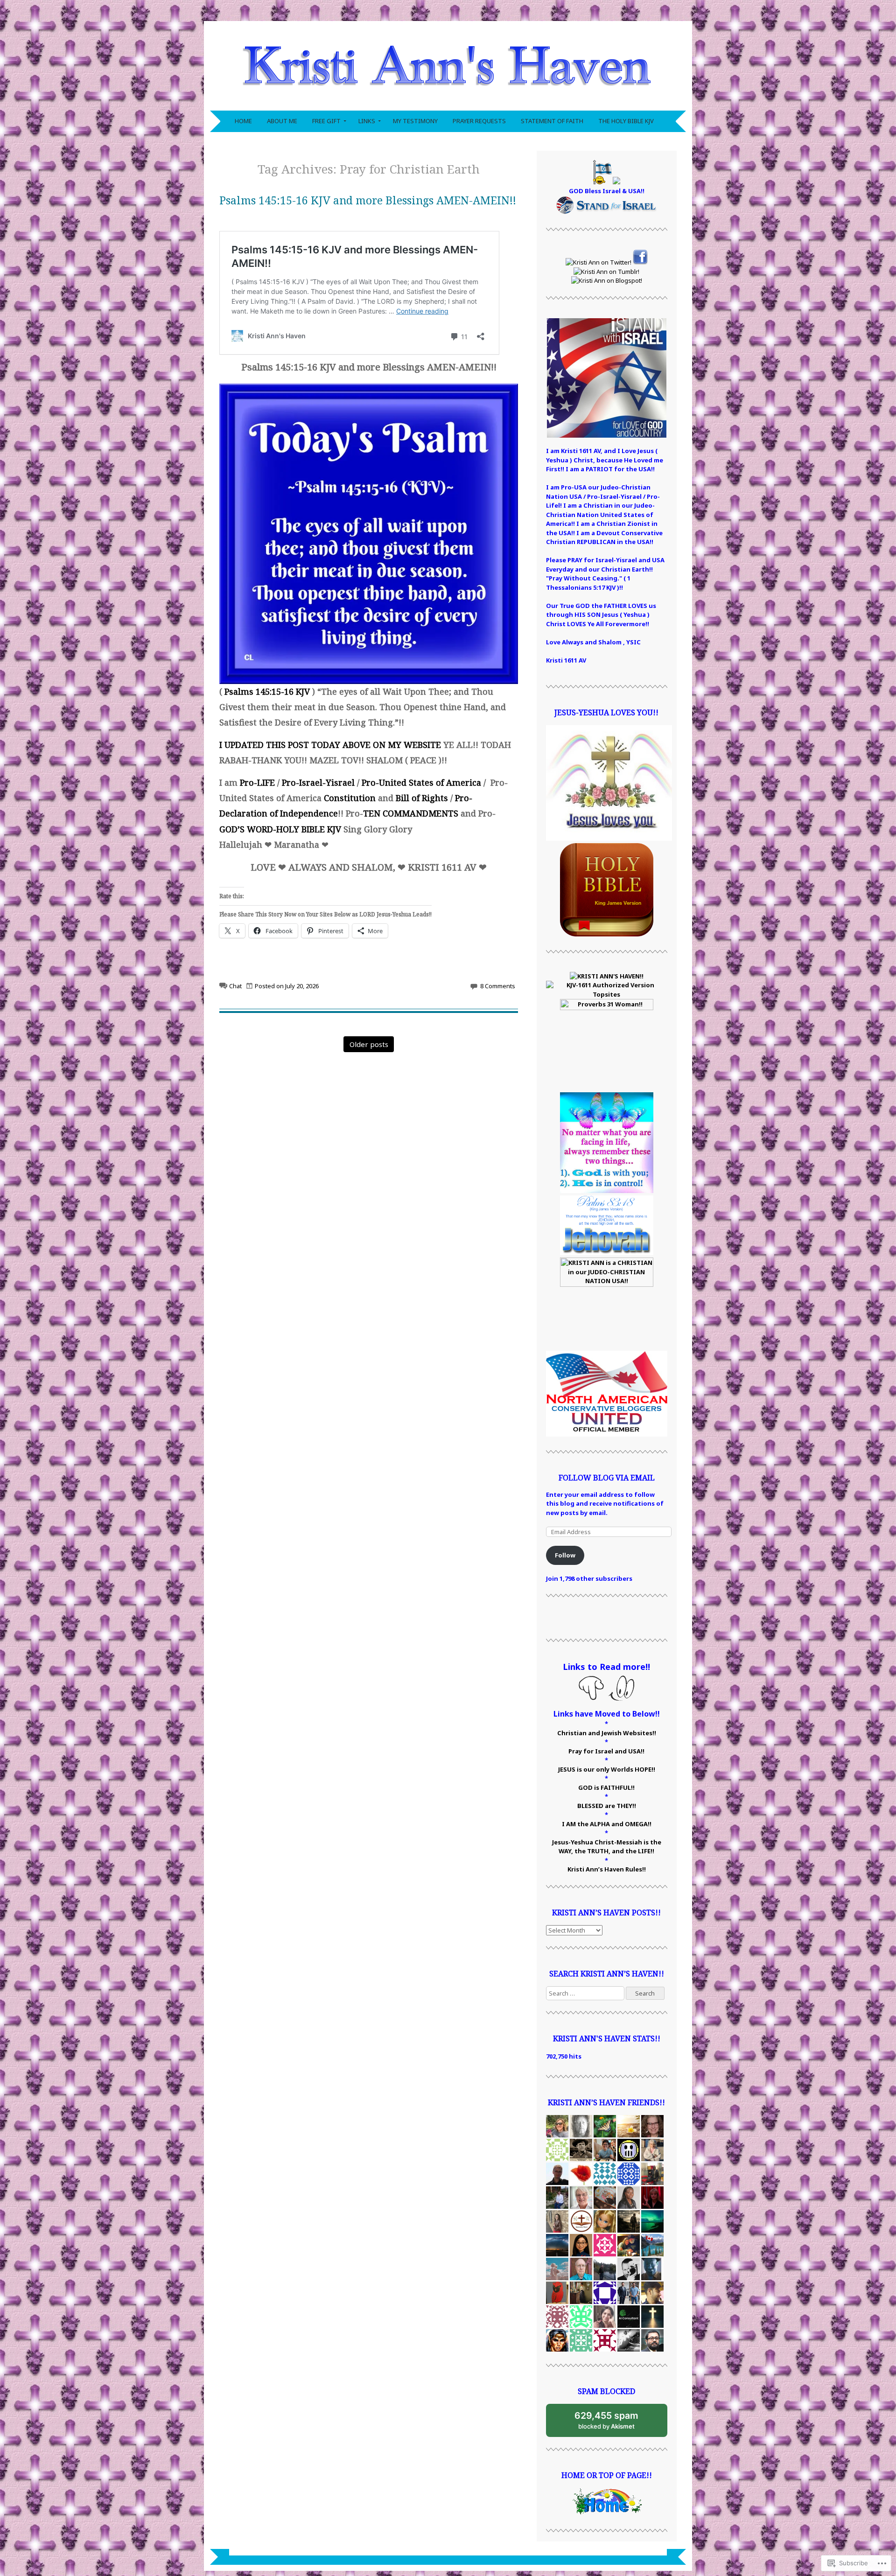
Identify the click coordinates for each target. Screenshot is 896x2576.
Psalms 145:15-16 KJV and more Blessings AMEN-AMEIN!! (368, 200)
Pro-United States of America (421, 782)
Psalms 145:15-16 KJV (267, 691)
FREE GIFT (326, 121)
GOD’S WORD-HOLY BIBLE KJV (280, 829)
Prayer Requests (479, 121)
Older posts (369, 1044)
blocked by (615, 2423)
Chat (235, 986)
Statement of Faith (552, 121)
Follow (565, 1555)
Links (367, 121)
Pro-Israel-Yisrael (318, 782)
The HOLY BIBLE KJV (626, 121)
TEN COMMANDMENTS (411, 813)
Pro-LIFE (257, 782)
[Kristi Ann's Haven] (448, 105)
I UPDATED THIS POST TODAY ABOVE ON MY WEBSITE (330, 745)
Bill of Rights (422, 798)
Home (243, 121)
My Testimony (415, 121)
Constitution (350, 798)
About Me (282, 121)
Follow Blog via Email (607, 1478)
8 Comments (498, 986)
